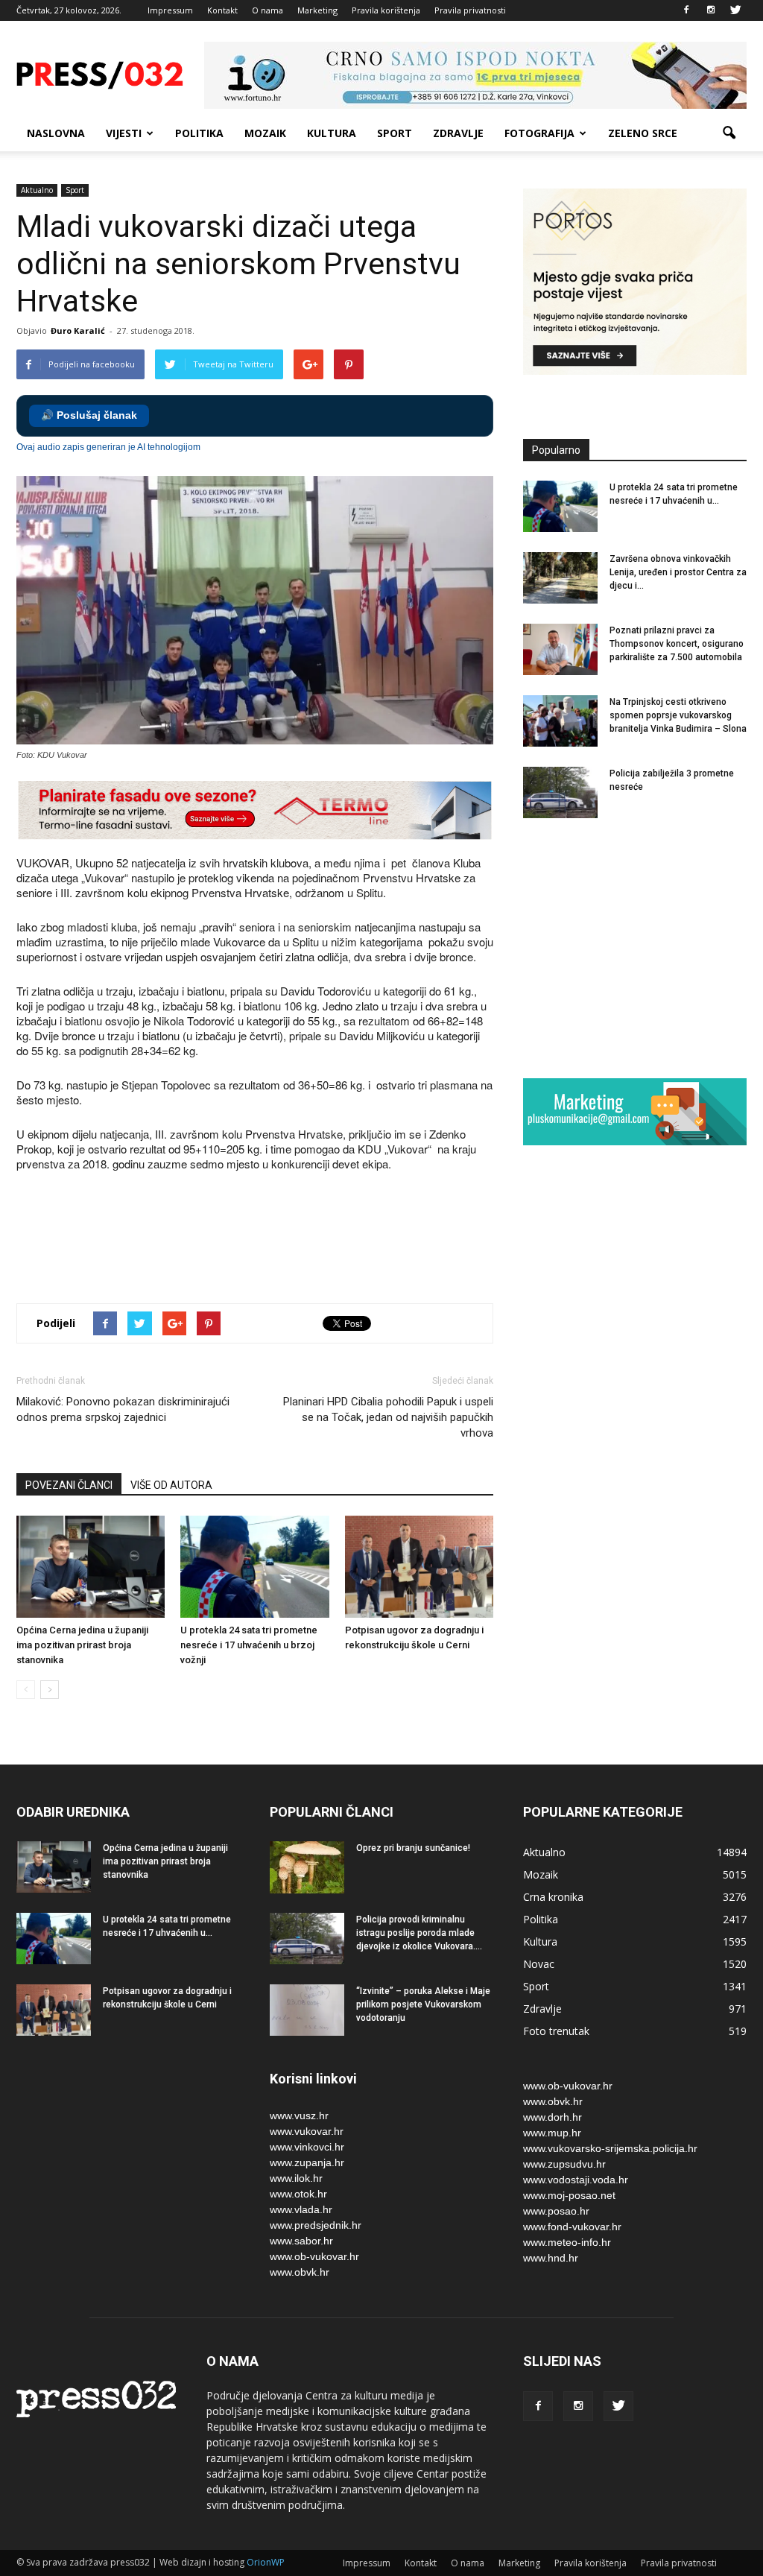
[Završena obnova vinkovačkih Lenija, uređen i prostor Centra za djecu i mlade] (560, 578)
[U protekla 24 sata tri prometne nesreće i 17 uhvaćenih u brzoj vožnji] (254, 1567)
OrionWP (266, 2562)
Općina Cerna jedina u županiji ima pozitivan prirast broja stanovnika (82, 1645)
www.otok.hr (298, 2194)
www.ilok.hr (296, 2178)
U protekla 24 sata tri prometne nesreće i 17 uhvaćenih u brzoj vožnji (249, 1645)
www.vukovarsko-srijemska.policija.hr (610, 2148)
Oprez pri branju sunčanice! (413, 1848)
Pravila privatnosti (470, 10)
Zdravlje (458, 133)
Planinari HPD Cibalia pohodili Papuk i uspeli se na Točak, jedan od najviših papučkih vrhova (388, 1417)
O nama (267, 10)
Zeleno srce (643, 133)
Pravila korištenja (386, 10)
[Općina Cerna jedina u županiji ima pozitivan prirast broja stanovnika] (91, 1567)
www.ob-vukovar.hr (314, 2256)
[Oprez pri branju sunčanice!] (307, 1867)
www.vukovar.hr (307, 2131)
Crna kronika (553, 1897)
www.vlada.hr (301, 2209)
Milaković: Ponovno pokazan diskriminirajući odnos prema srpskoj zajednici (123, 1409)
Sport (395, 133)
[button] (729, 133)
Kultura (332, 133)
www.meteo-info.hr (567, 2242)
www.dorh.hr (553, 2117)
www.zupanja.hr (307, 2162)
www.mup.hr (552, 2133)
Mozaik (265, 133)
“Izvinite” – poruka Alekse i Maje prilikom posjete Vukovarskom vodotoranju (423, 2004)
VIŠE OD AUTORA (171, 1485)
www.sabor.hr (301, 2241)
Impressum (170, 10)
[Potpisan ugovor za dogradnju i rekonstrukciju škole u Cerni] (419, 1567)
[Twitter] (735, 10)
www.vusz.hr (299, 2115)
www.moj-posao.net (569, 2195)
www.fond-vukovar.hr (572, 2227)
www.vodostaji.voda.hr (576, 2180)
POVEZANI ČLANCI (69, 1485)
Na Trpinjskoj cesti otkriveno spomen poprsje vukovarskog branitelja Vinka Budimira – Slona (678, 715)
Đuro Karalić (78, 330)
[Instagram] (711, 10)
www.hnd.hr (551, 2258)
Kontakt (222, 10)
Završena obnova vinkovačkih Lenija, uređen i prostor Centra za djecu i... (678, 572)
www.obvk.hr (300, 2272)
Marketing (317, 10)
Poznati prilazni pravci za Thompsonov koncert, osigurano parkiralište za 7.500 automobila (677, 644)
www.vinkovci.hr (307, 2147)
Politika (199, 133)
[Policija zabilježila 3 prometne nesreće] (560, 792)
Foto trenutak (556, 2031)
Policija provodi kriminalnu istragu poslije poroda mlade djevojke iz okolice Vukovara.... (419, 1933)
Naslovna (56, 133)
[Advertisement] (288, 1239)
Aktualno (37, 190)
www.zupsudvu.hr (564, 2164)
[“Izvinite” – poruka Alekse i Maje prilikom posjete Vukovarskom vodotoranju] (307, 2010)
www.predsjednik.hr (316, 2225)
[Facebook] (686, 10)
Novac (539, 1964)
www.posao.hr (556, 2211)
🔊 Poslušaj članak (89, 415)
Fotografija (539, 133)
